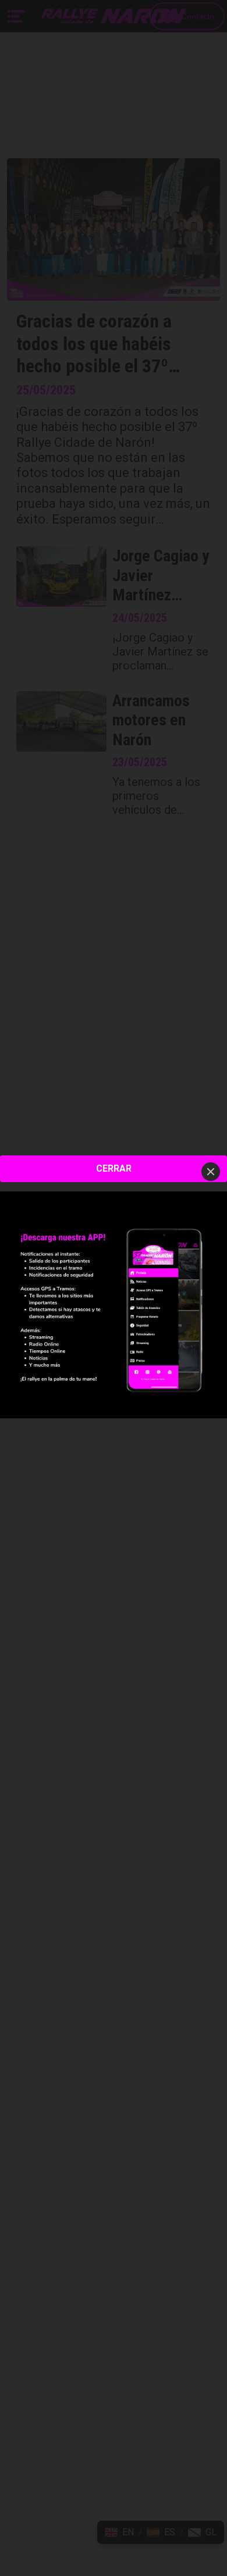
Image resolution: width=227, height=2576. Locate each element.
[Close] (211, 1172)
